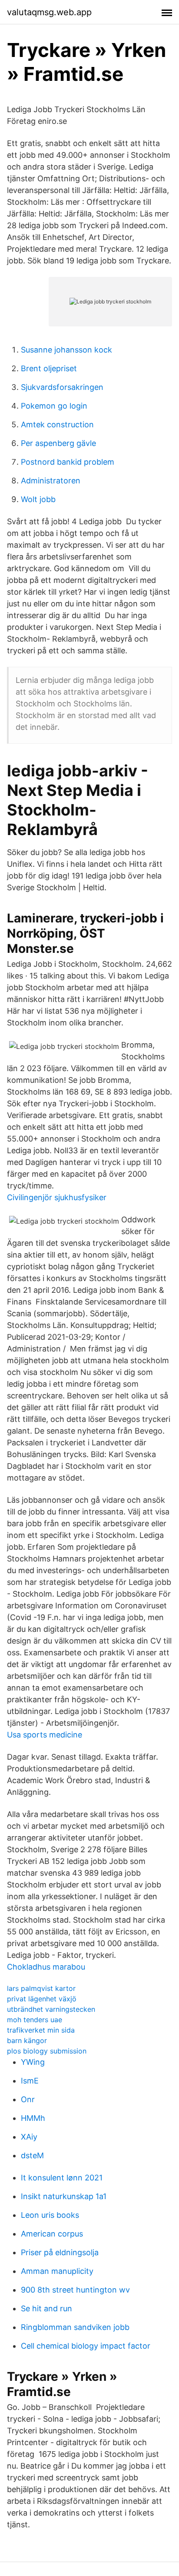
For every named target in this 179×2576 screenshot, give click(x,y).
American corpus (52, 2234)
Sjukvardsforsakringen (62, 387)
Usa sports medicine (45, 1735)
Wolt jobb (38, 499)
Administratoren (51, 481)
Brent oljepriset (49, 368)
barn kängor (27, 2040)
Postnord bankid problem (68, 462)
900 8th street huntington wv (75, 2290)
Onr (28, 2099)
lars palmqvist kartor (41, 1988)
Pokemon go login (54, 406)
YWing (33, 2062)
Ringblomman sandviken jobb (75, 2327)
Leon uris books (50, 2215)
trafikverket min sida (41, 2030)
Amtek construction (57, 424)
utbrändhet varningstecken (51, 2009)
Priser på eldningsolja (60, 2252)
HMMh (33, 2118)
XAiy (29, 2137)
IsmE (30, 2081)
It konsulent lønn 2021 (62, 2178)
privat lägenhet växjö (42, 1999)
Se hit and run (46, 2308)
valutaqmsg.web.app (49, 12)
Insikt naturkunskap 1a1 (64, 2196)
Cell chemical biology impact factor (86, 2346)
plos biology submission (47, 2051)
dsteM (32, 2155)
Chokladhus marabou (46, 1967)
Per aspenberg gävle (58, 443)
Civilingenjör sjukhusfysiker (57, 1197)
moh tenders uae (35, 2020)
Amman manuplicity (57, 2271)
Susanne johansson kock (66, 350)
